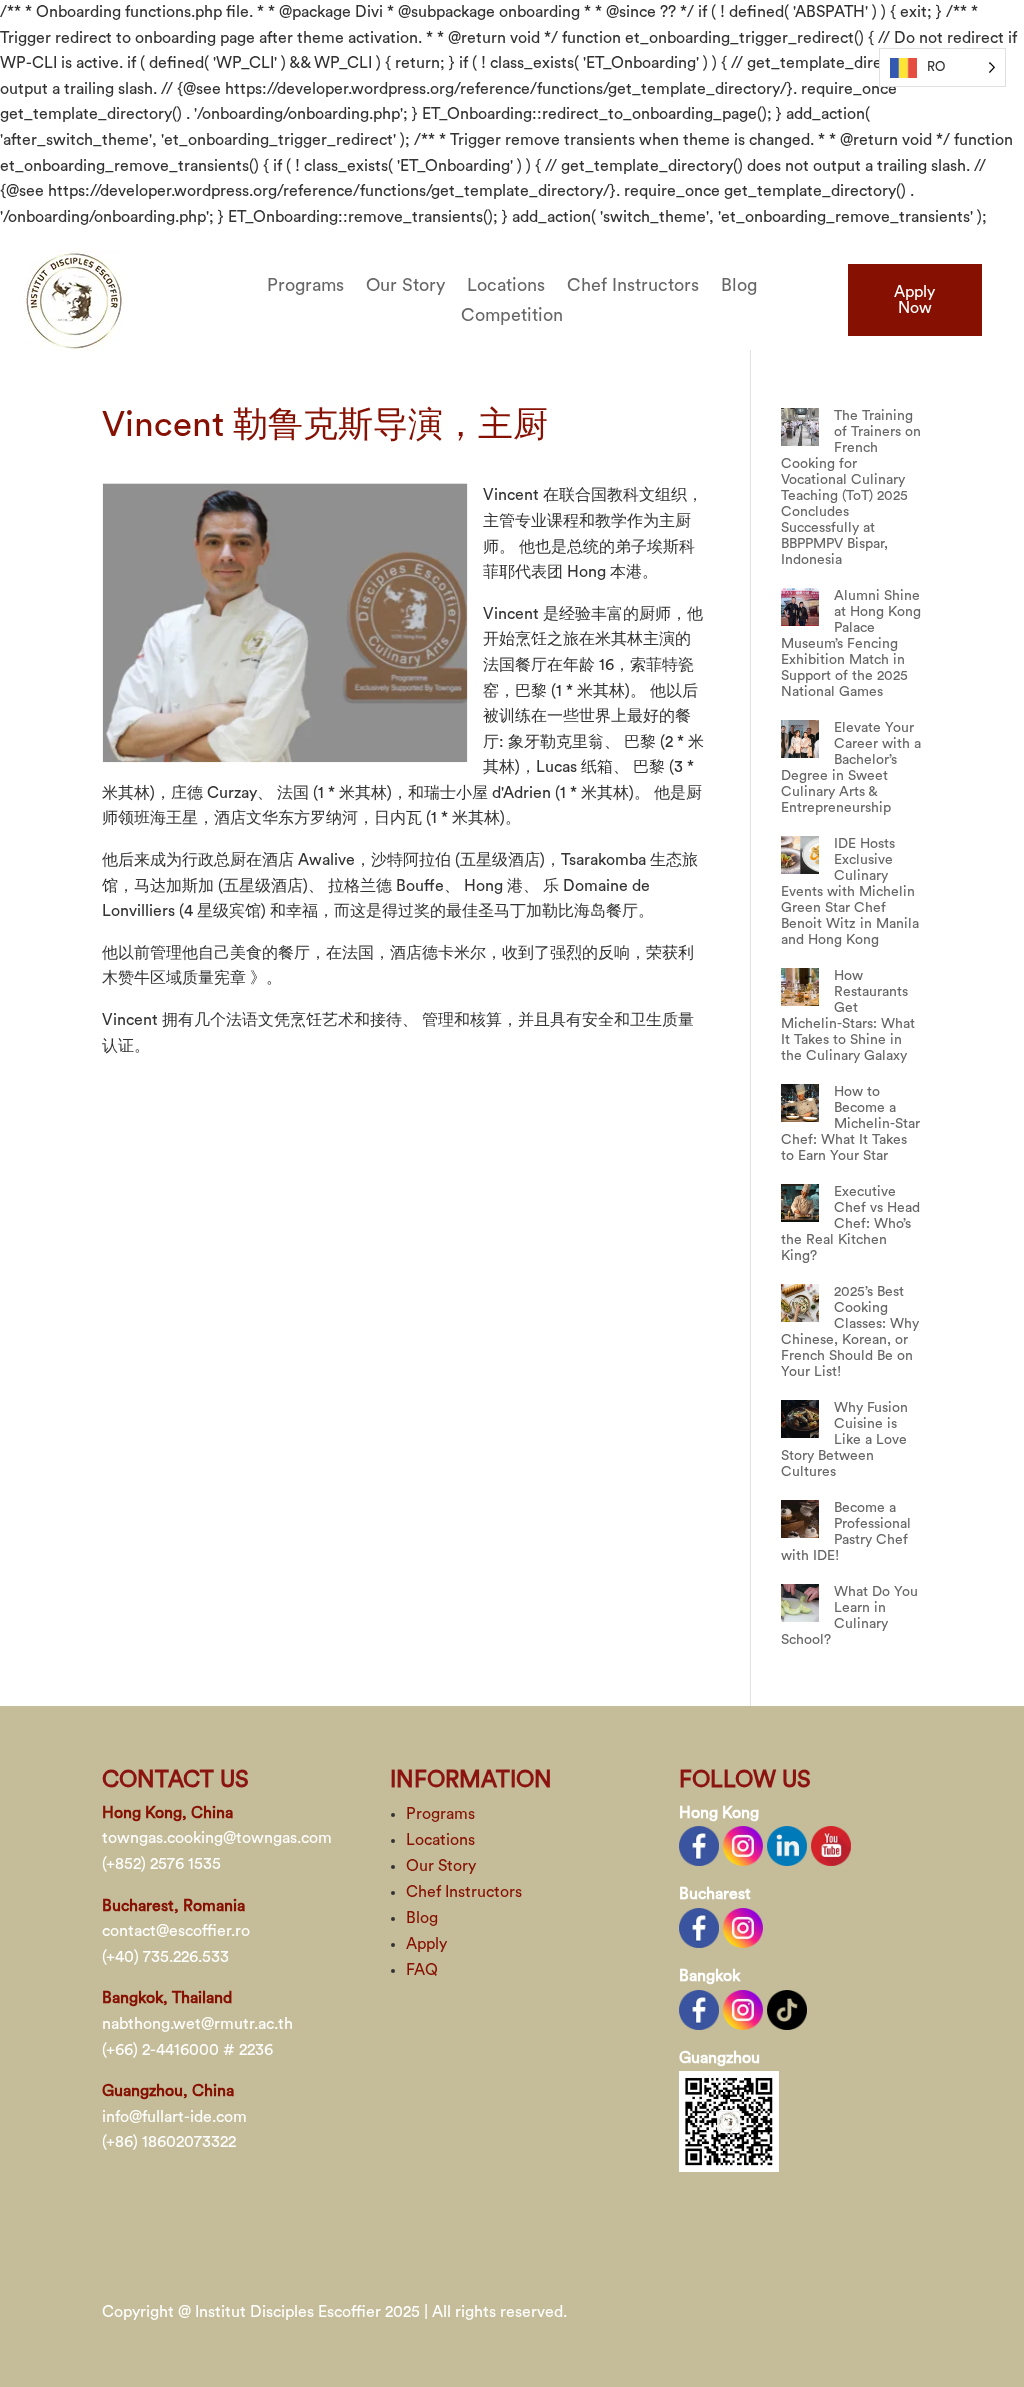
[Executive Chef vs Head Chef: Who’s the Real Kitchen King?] (800, 1203)
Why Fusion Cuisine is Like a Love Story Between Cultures (844, 1440)
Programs (305, 286)
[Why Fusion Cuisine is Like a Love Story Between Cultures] (800, 1419)
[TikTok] (787, 2008)
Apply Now (914, 300)
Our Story (405, 286)
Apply (426, 1944)
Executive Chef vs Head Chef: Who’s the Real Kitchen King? (850, 1224)
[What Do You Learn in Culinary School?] (800, 1603)
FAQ (422, 1970)
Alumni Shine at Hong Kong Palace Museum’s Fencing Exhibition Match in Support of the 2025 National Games (851, 644)
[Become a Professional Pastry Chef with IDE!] (800, 1519)
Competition (512, 316)
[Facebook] (699, 1845)
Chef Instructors (633, 286)
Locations (506, 286)
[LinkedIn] (787, 1845)
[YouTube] (831, 1845)
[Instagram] (743, 1845)
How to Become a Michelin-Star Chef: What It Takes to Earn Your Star (850, 1124)
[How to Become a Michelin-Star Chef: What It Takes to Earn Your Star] (800, 1103)
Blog (739, 286)
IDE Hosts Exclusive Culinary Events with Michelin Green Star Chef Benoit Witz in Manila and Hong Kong (850, 892)
